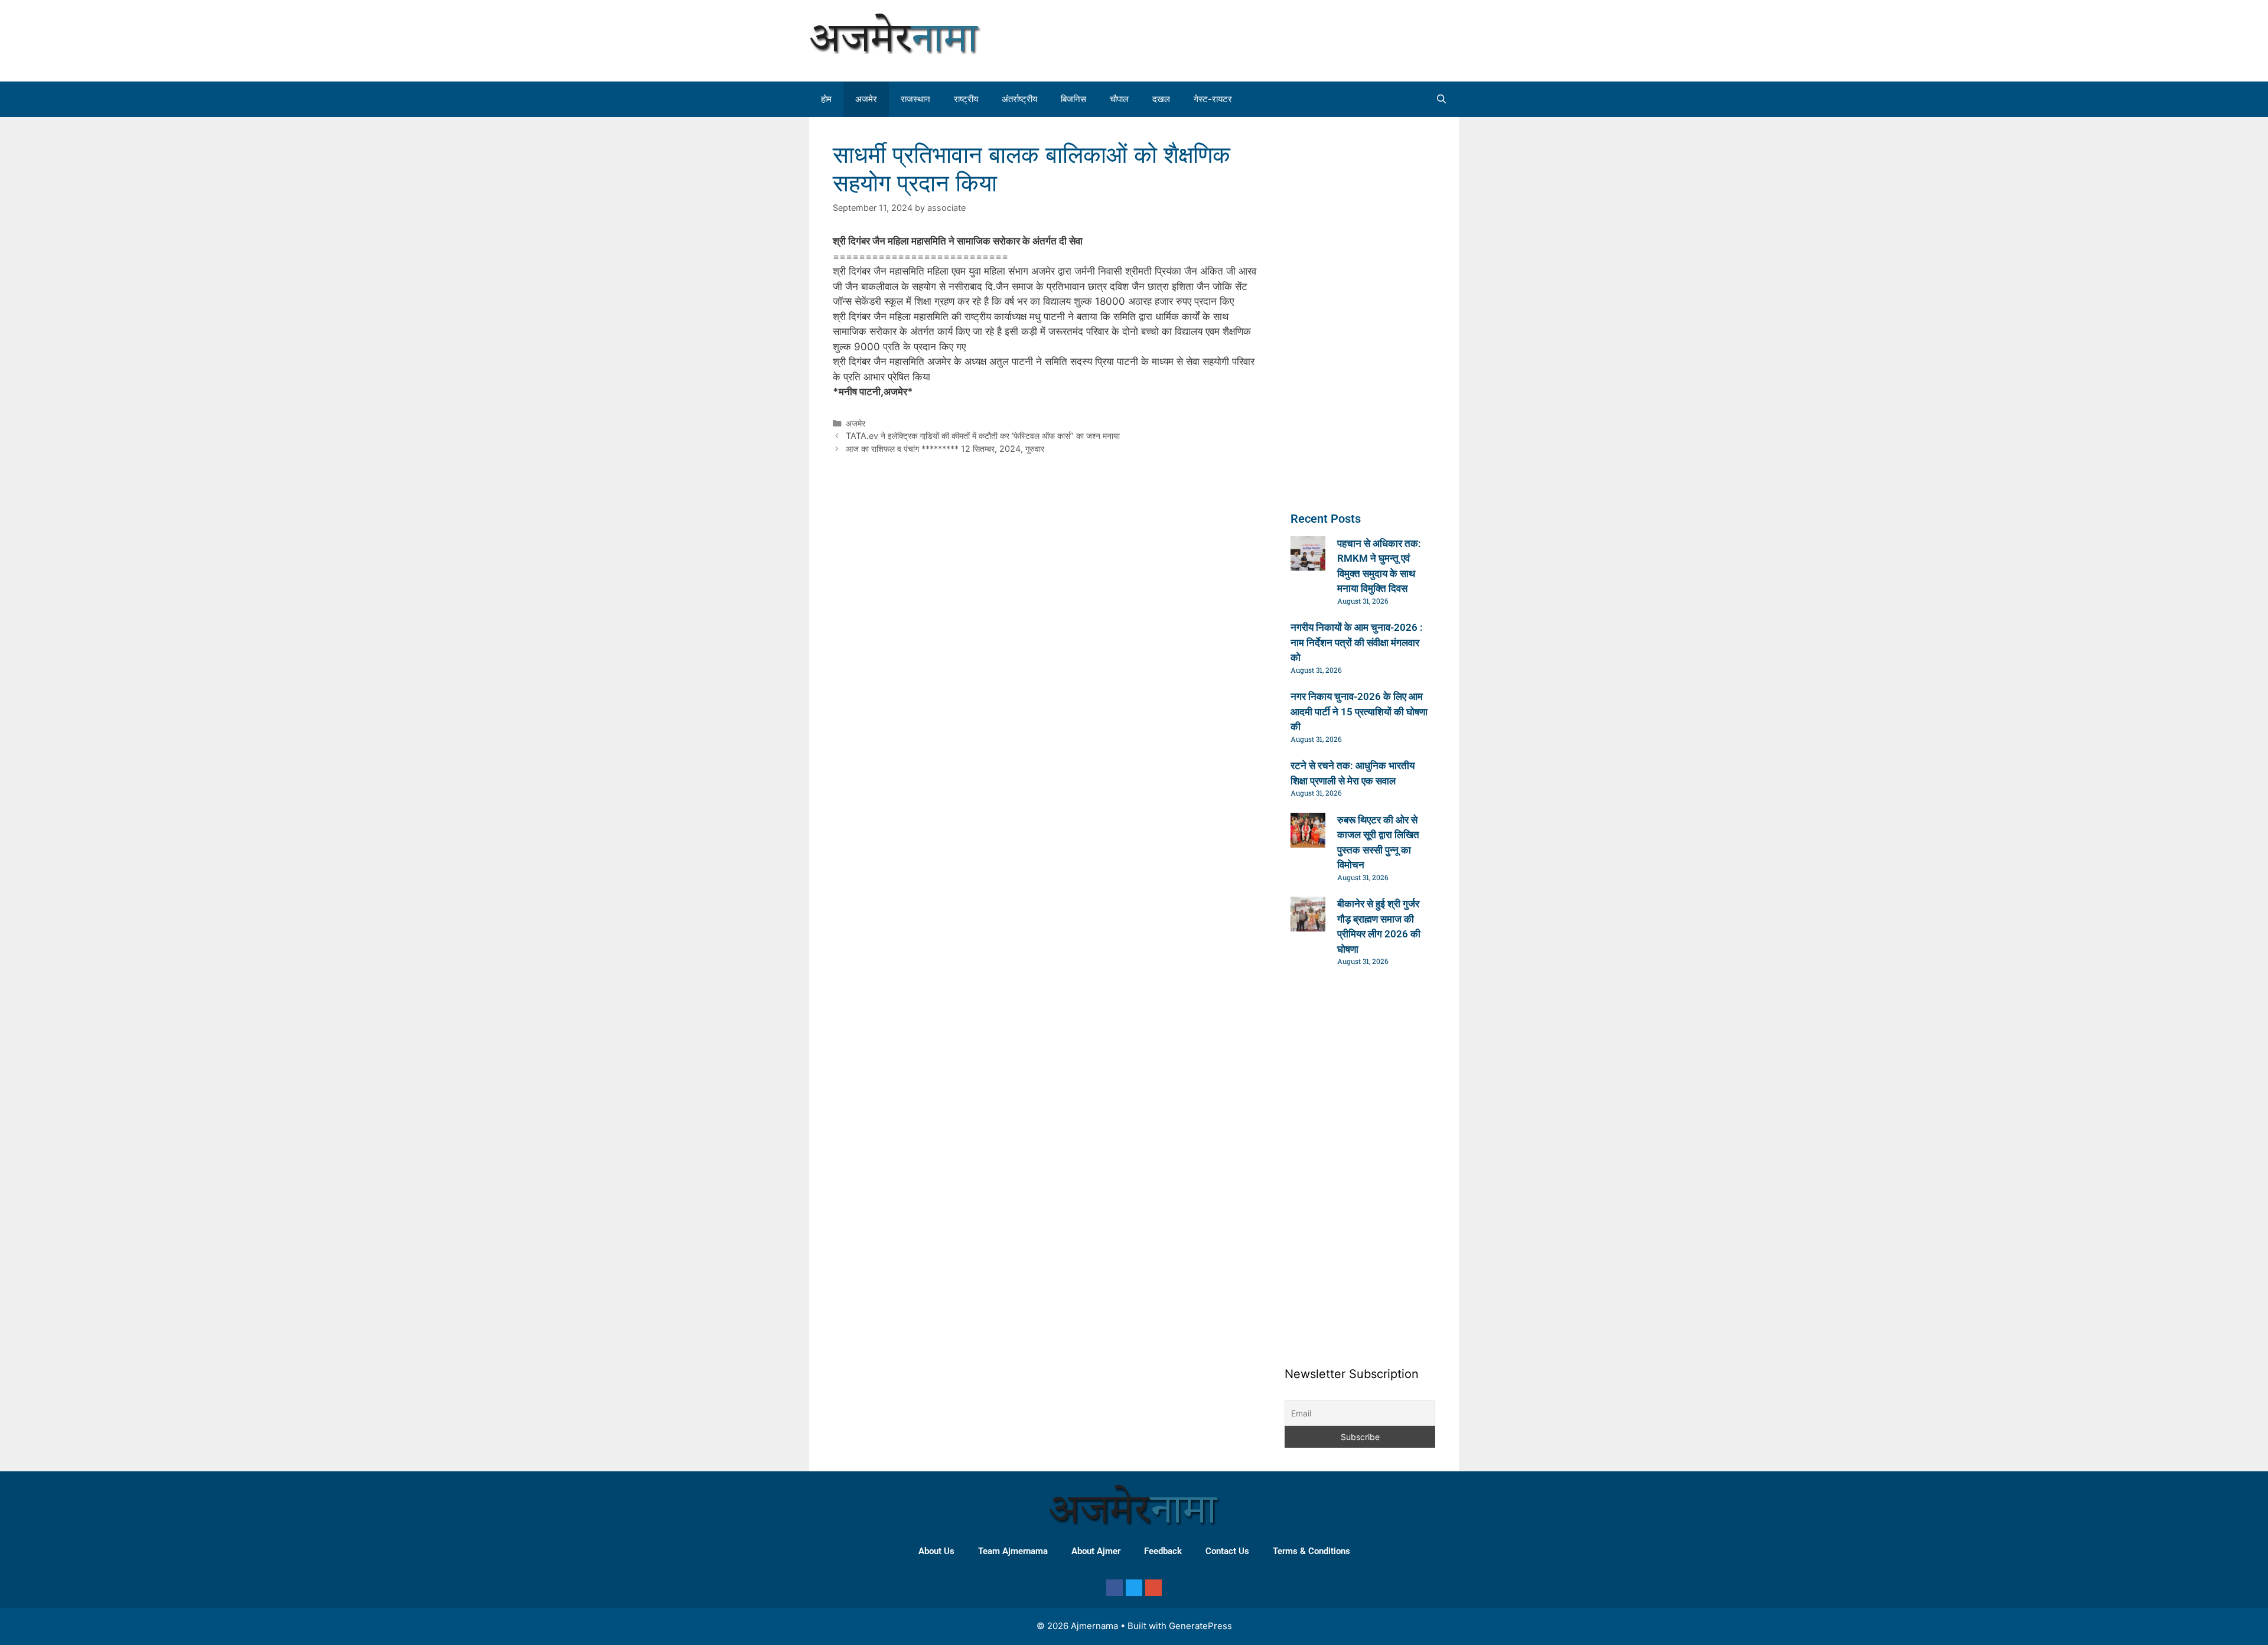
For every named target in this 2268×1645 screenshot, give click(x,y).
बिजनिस (1073, 99)
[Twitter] (1134, 1588)
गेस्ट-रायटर (1213, 99)
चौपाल (1119, 99)
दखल (1161, 99)
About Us (936, 1551)
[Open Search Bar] (1441, 99)
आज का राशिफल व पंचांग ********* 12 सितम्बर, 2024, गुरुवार (945, 449)
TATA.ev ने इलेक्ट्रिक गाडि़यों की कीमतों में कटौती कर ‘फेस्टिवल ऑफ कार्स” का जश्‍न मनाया (983, 436)
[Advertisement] (1349, 38)
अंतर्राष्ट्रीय (1019, 99)
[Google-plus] (1153, 1588)
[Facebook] (1115, 1588)
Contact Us (1227, 1551)
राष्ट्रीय (966, 99)
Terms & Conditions (1311, 1551)
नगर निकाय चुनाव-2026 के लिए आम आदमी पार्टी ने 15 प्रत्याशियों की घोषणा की (1359, 711)
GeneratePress (1200, 1626)
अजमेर (866, 99)
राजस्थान (915, 99)
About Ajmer (1096, 1551)
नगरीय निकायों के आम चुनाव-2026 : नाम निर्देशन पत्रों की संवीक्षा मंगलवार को (1357, 642)
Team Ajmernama (1013, 1551)
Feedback (1163, 1551)
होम (826, 99)
